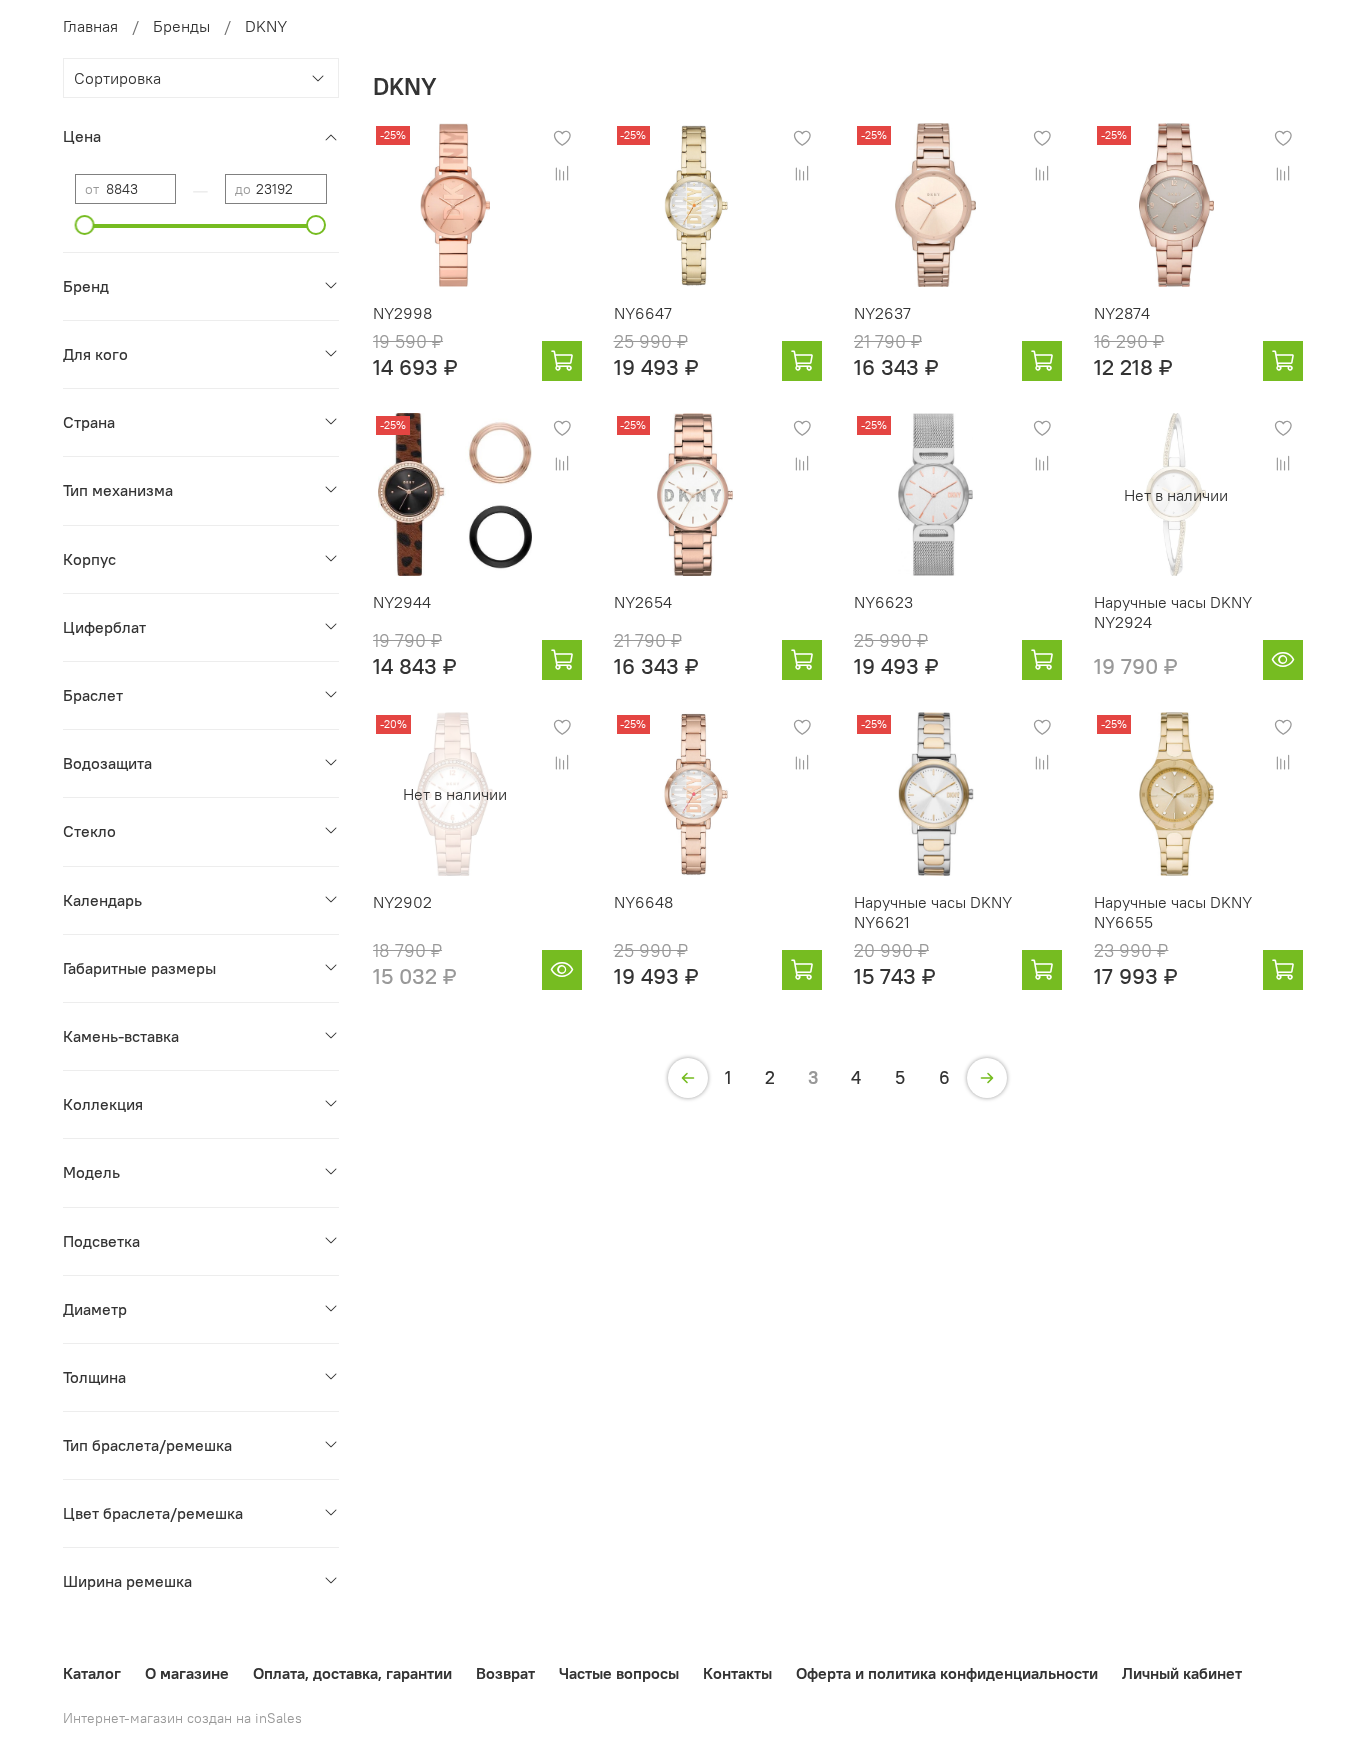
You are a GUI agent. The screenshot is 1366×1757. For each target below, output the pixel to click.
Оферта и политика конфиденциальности (947, 1673)
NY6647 (643, 313)
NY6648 (643, 902)
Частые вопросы (619, 1673)
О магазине (187, 1673)
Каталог (92, 1673)
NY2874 (1122, 313)
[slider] (85, 225)
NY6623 (883, 602)
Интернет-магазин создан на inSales (182, 1718)
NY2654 (643, 602)
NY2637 (882, 313)
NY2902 (402, 902)
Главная (90, 26)
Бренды (181, 26)
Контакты (737, 1673)
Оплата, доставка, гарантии (352, 1673)
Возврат (505, 1673)
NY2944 (402, 602)
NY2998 (402, 313)
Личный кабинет (1182, 1673)
